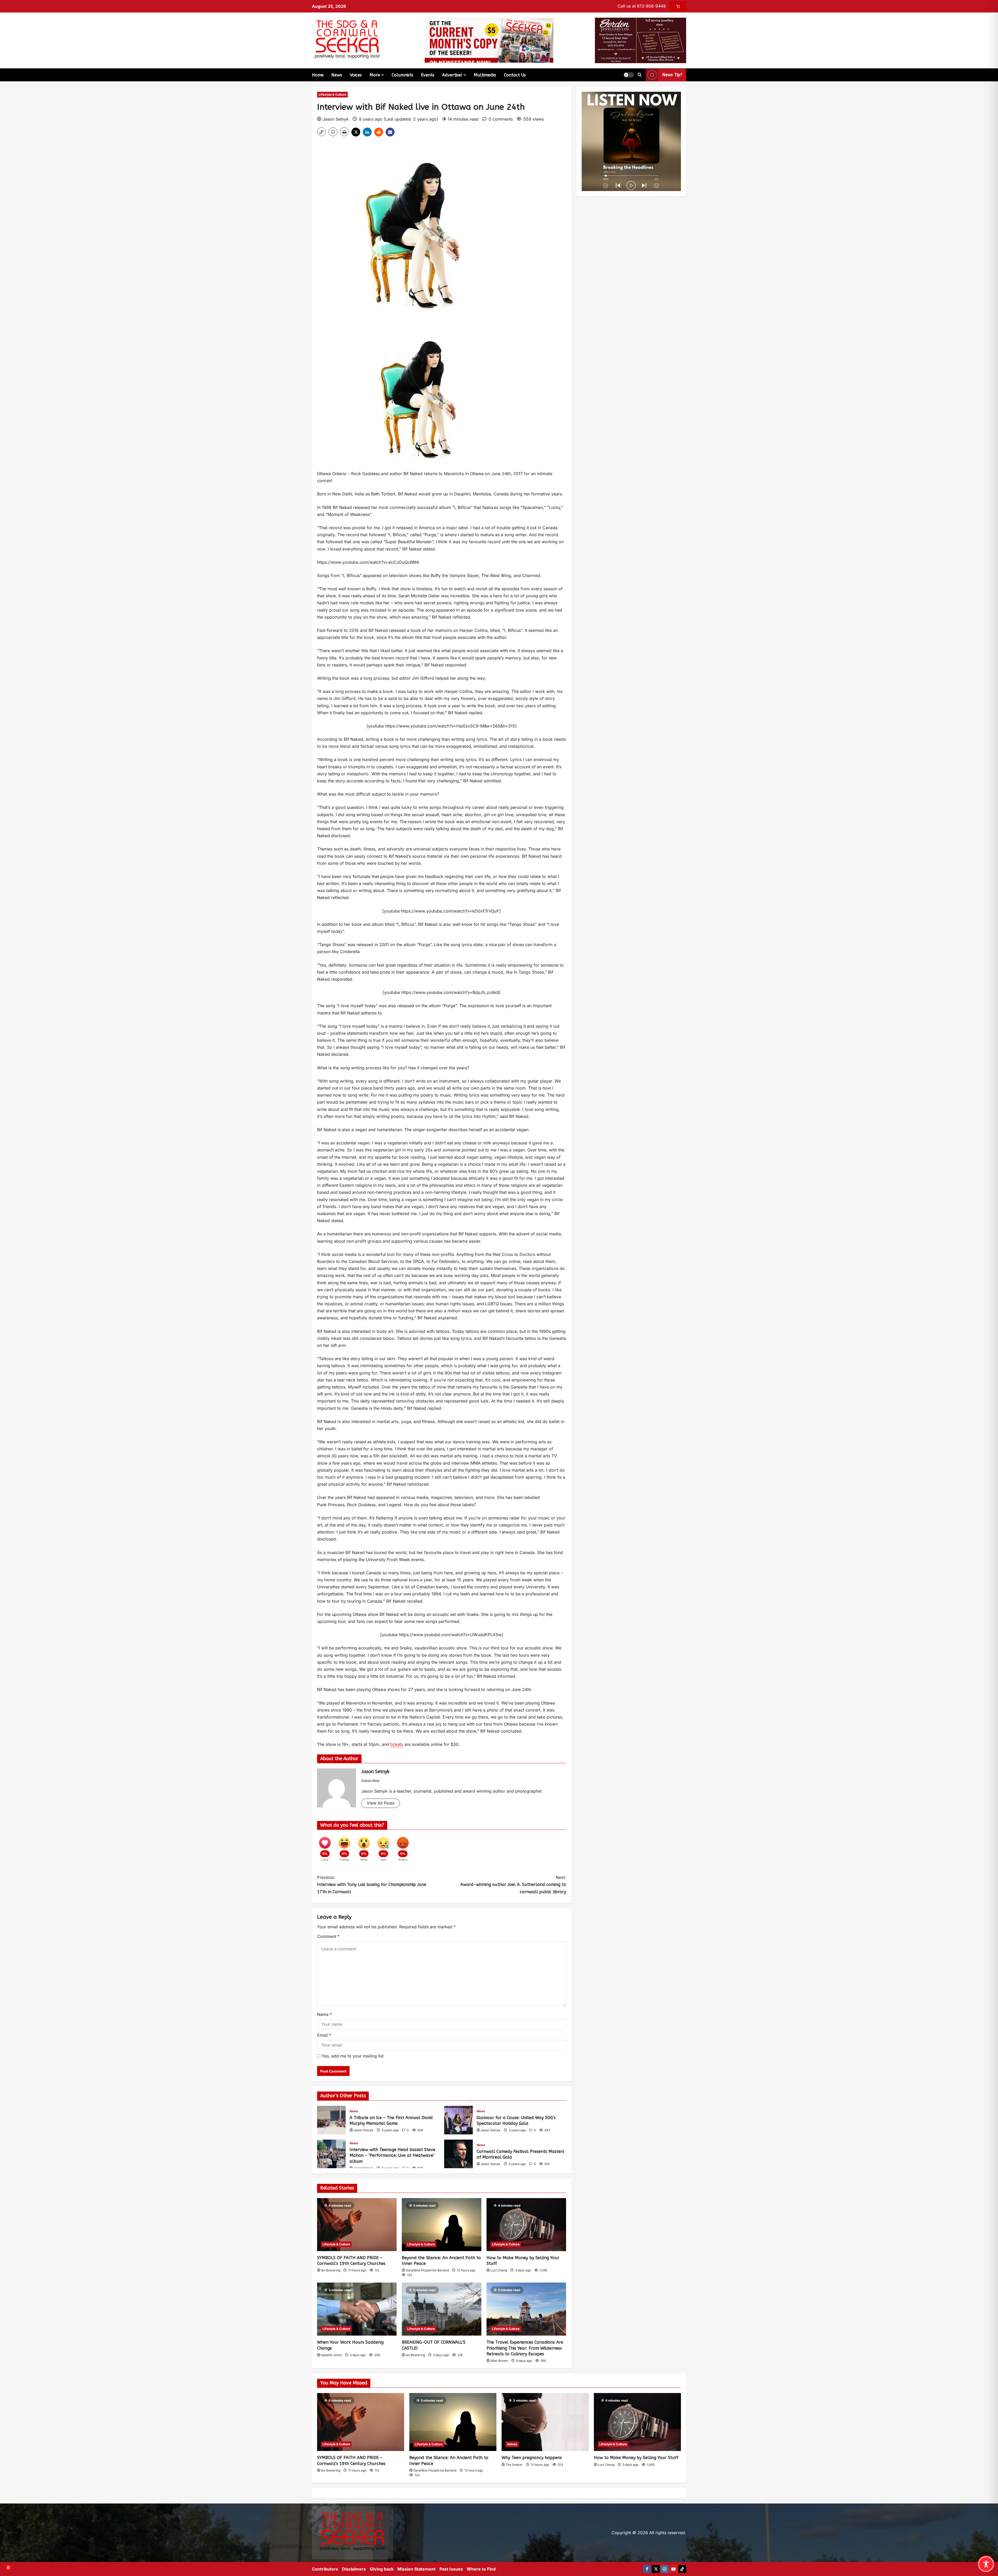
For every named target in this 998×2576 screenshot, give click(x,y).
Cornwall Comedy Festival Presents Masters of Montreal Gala (458, 2154)
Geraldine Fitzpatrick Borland (427, 2270)
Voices (356, 75)
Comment (328, 1936)
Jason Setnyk (336, 119)
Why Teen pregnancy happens (532, 2458)
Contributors (325, 2569)
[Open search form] (640, 75)
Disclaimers (354, 2569)
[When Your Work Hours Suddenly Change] (357, 2309)
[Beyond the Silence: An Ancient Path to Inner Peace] (442, 2225)
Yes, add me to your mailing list (352, 2056)
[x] (656, 2569)
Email (324, 2035)
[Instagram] (665, 2569)
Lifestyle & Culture (332, 94)
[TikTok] (682, 2569)
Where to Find (481, 2569)
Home (318, 75)
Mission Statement (416, 2569)
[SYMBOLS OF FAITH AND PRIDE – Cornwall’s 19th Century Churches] (357, 2225)
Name (324, 2014)
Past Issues (451, 2569)
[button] (629, 75)
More (375, 75)
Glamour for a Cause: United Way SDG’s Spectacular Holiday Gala (458, 2120)
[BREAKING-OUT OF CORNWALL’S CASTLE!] (442, 2309)
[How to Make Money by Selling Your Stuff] (526, 2225)
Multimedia (485, 75)
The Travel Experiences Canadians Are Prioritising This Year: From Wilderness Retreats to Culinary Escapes (525, 2348)
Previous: (372, 1885)
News (337, 75)
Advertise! (452, 75)
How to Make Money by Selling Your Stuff (636, 2458)
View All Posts (381, 1803)
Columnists (402, 75)
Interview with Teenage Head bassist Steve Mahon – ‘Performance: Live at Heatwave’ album (331, 2154)
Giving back (382, 2569)
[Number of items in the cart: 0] (678, 6)
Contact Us (515, 75)
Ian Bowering (331, 2270)
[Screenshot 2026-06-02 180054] (641, 40)
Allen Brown (499, 2361)
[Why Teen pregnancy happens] (545, 2422)
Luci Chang (499, 2270)
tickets (397, 1744)
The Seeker (514, 2465)
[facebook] (647, 2569)
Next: (513, 1885)
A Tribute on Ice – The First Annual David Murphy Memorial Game (331, 2120)
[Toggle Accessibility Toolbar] (986, 2564)
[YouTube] (673, 2569)
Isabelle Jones (331, 2355)
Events (428, 75)
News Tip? (672, 75)
